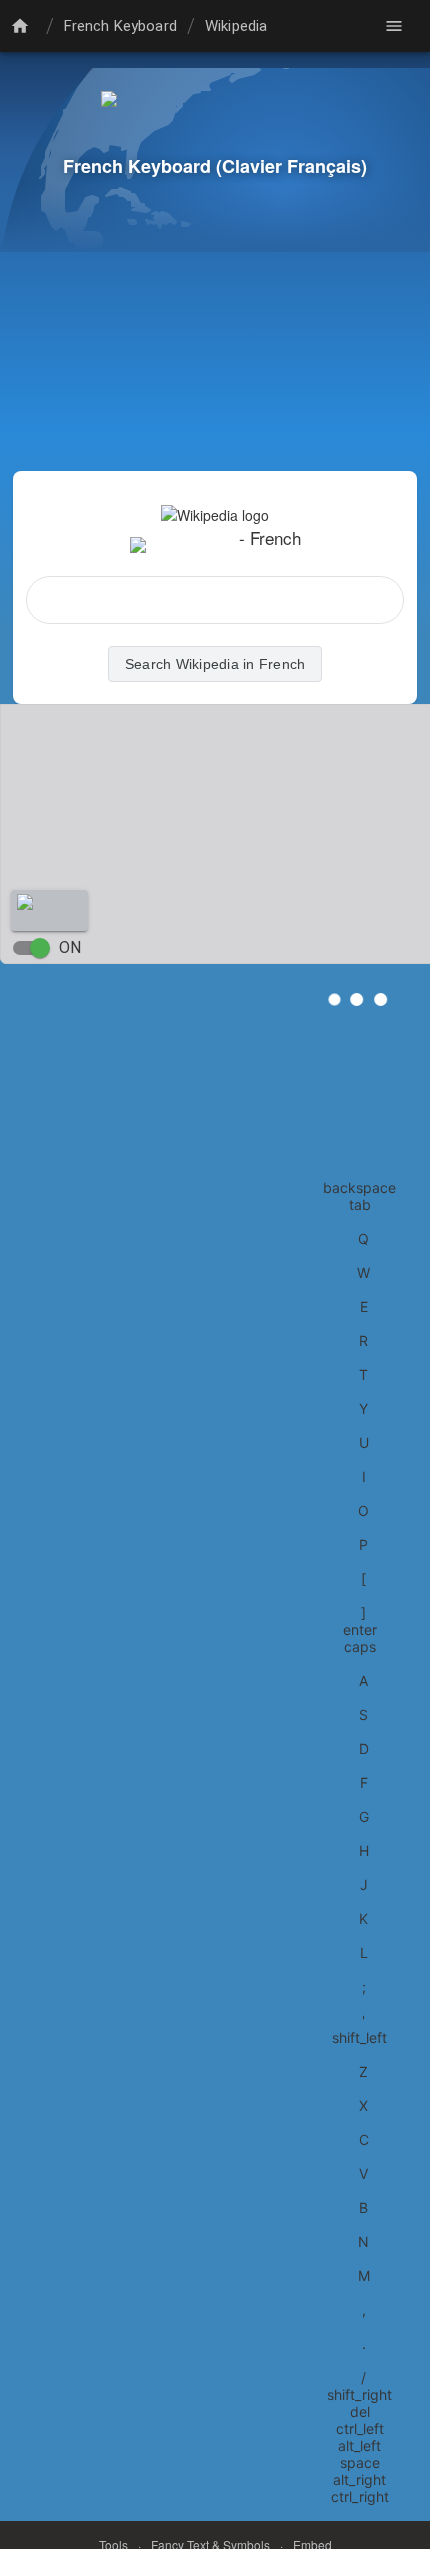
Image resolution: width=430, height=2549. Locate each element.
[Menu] (394, 26)
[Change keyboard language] (23, 26)
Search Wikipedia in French (215, 664)
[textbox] (215, 600)
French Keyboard (120, 26)
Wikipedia (236, 26)
